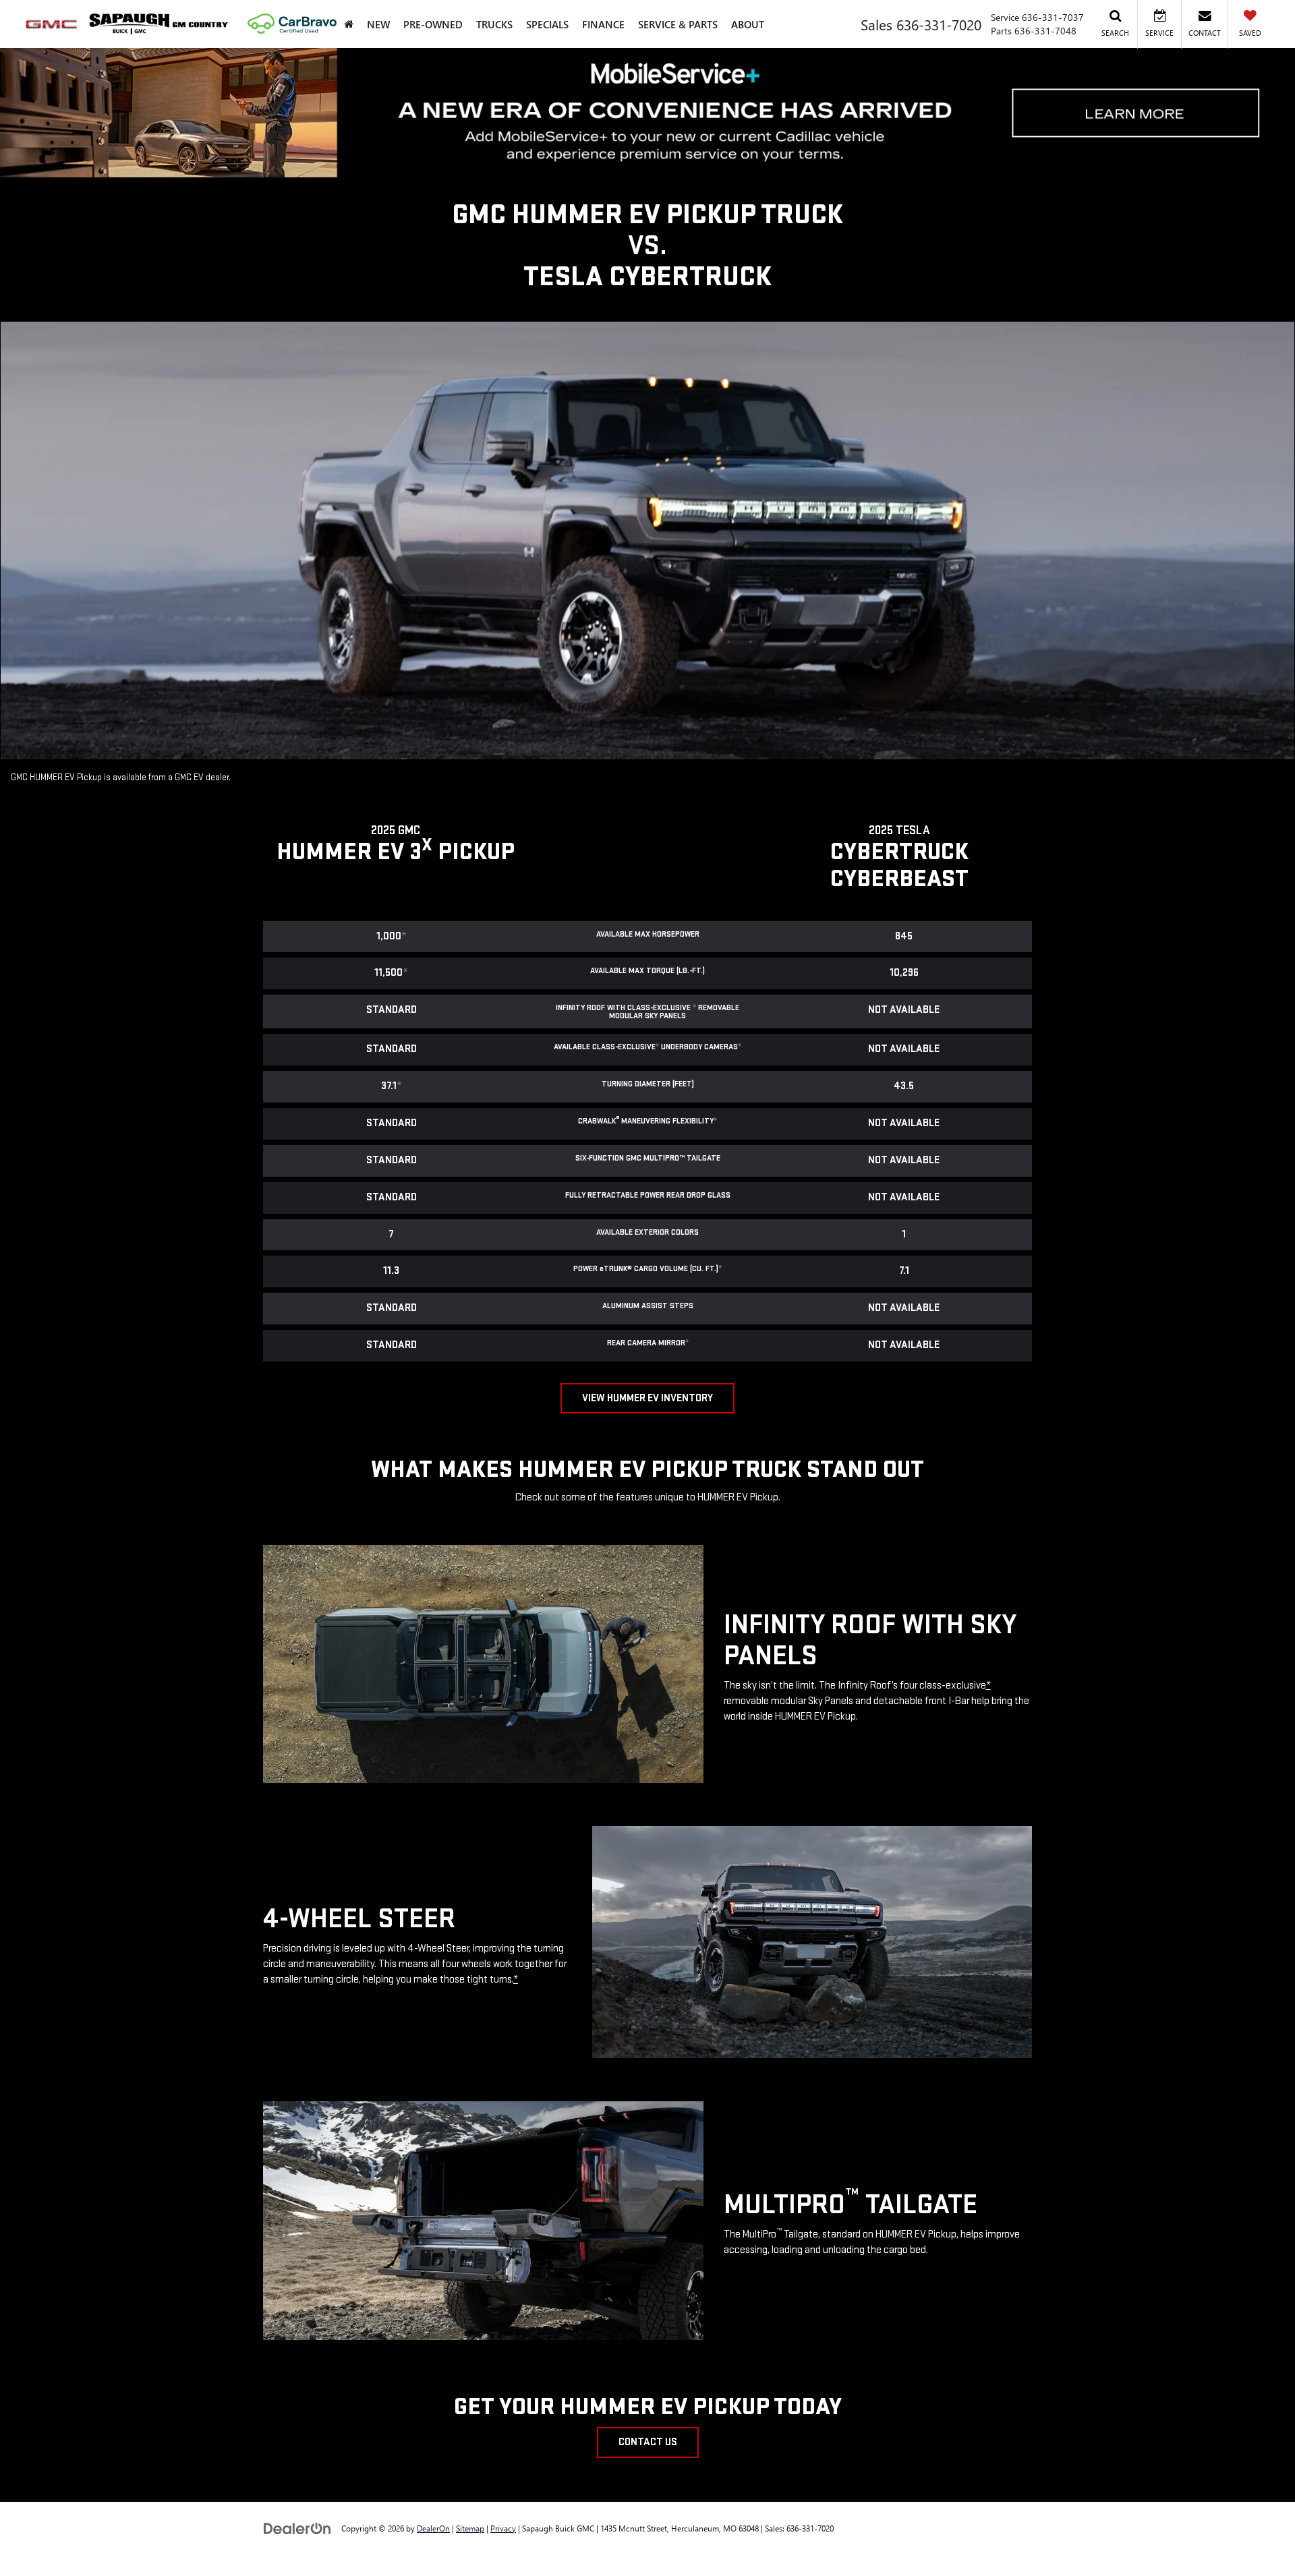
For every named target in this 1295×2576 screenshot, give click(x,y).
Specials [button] (547, 24)
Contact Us (648, 2442)
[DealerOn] (297, 2528)
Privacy (503, 2528)
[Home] (349, 24)
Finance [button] (603, 24)
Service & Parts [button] (678, 24)
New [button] (378, 24)
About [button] (748, 24)
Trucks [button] (494, 24)
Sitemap (470, 2528)
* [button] (404, 936)
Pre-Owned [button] (433, 24)
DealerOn (433, 2528)
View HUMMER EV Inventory (647, 1398)
